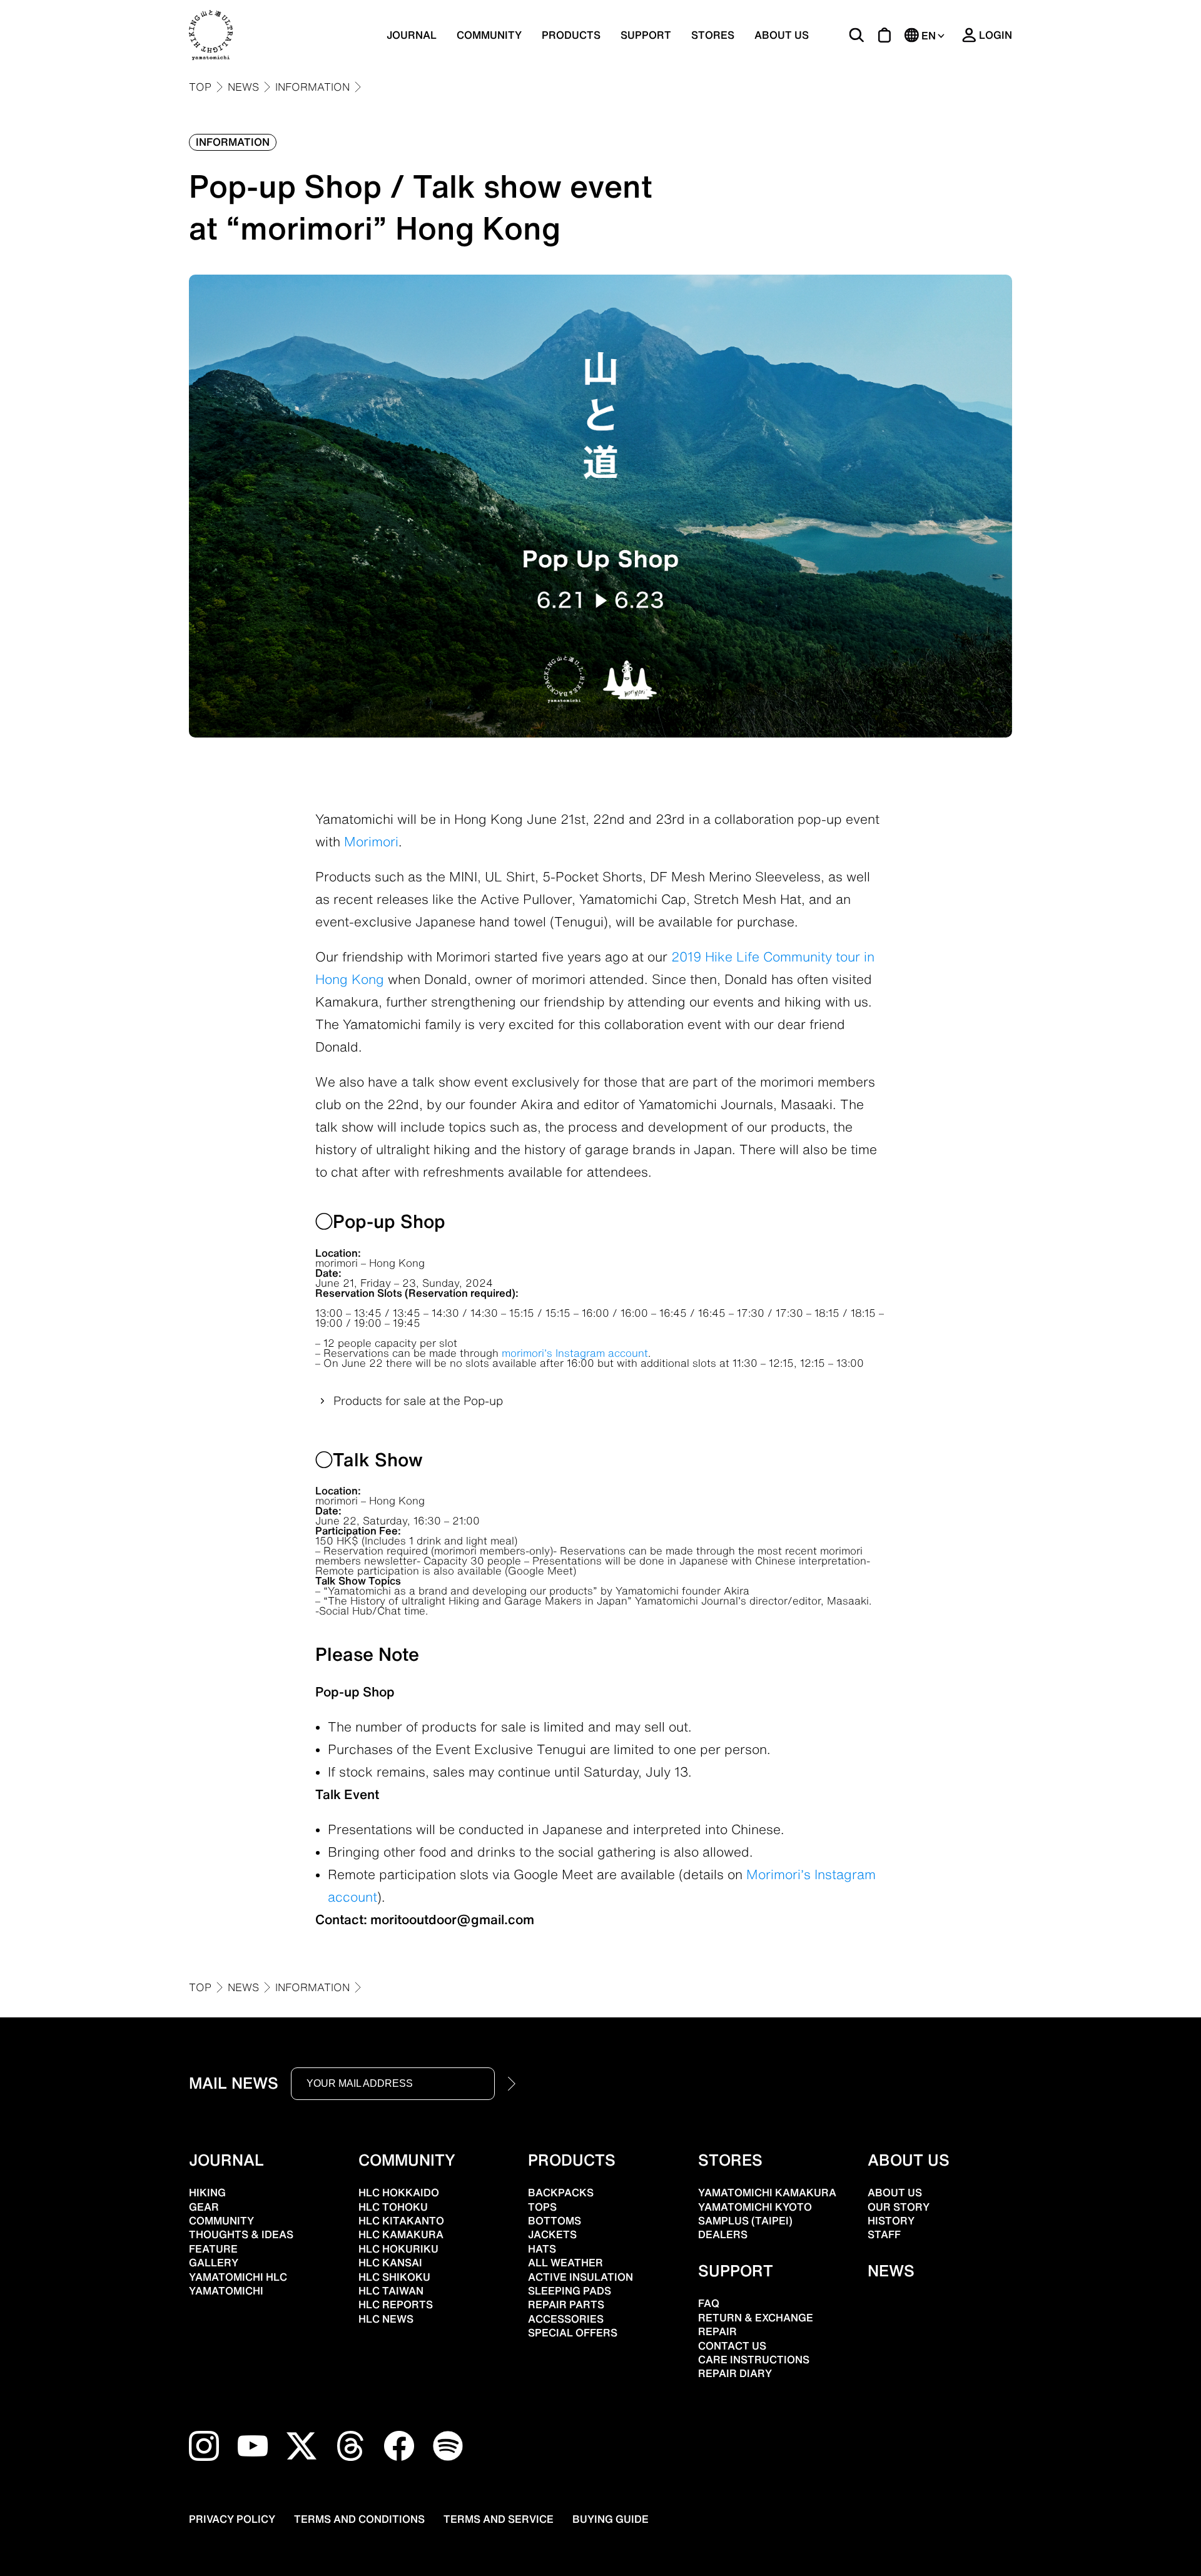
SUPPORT (646, 35)
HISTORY (891, 2221)
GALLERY (214, 2263)
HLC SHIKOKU (394, 2277)
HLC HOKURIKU (398, 2249)
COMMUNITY (489, 35)
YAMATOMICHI (226, 2291)
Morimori (371, 841)
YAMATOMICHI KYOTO (755, 2207)
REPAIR (717, 2331)
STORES (713, 35)
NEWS (243, 87)
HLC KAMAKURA (401, 2234)
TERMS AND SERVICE (499, 2519)
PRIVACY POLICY (232, 2519)
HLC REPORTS (396, 2305)
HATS (542, 2249)
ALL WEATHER (565, 2263)
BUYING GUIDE (611, 2519)
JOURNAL (412, 35)
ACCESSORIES (566, 2319)
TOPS (542, 2207)
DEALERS (723, 2234)
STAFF (884, 2234)
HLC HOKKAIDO (399, 2193)
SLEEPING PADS (570, 2291)
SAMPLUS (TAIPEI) (745, 2221)
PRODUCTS (572, 2160)
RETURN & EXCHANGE (756, 2318)
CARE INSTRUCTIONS (754, 2360)
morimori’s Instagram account (575, 1353)
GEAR (204, 2207)
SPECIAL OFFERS (573, 2333)
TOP (200, 87)
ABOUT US (782, 35)
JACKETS (552, 2234)
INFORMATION (312, 87)
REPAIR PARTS (566, 2305)
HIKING (207, 2193)
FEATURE (213, 2249)
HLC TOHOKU (393, 2207)
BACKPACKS (561, 2193)
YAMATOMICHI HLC (238, 2277)
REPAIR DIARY (735, 2373)
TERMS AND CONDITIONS (359, 2519)
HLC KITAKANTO (401, 2221)
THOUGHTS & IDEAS (241, 2234)
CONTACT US (732, 2346)
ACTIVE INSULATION (580, 2277)
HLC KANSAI (390, 2263)
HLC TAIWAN (391, 2291)
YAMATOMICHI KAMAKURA (767, 2193)
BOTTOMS (555, 2221)
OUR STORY (899, 2207)
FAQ (709, 2303)
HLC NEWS (386, 2319)
